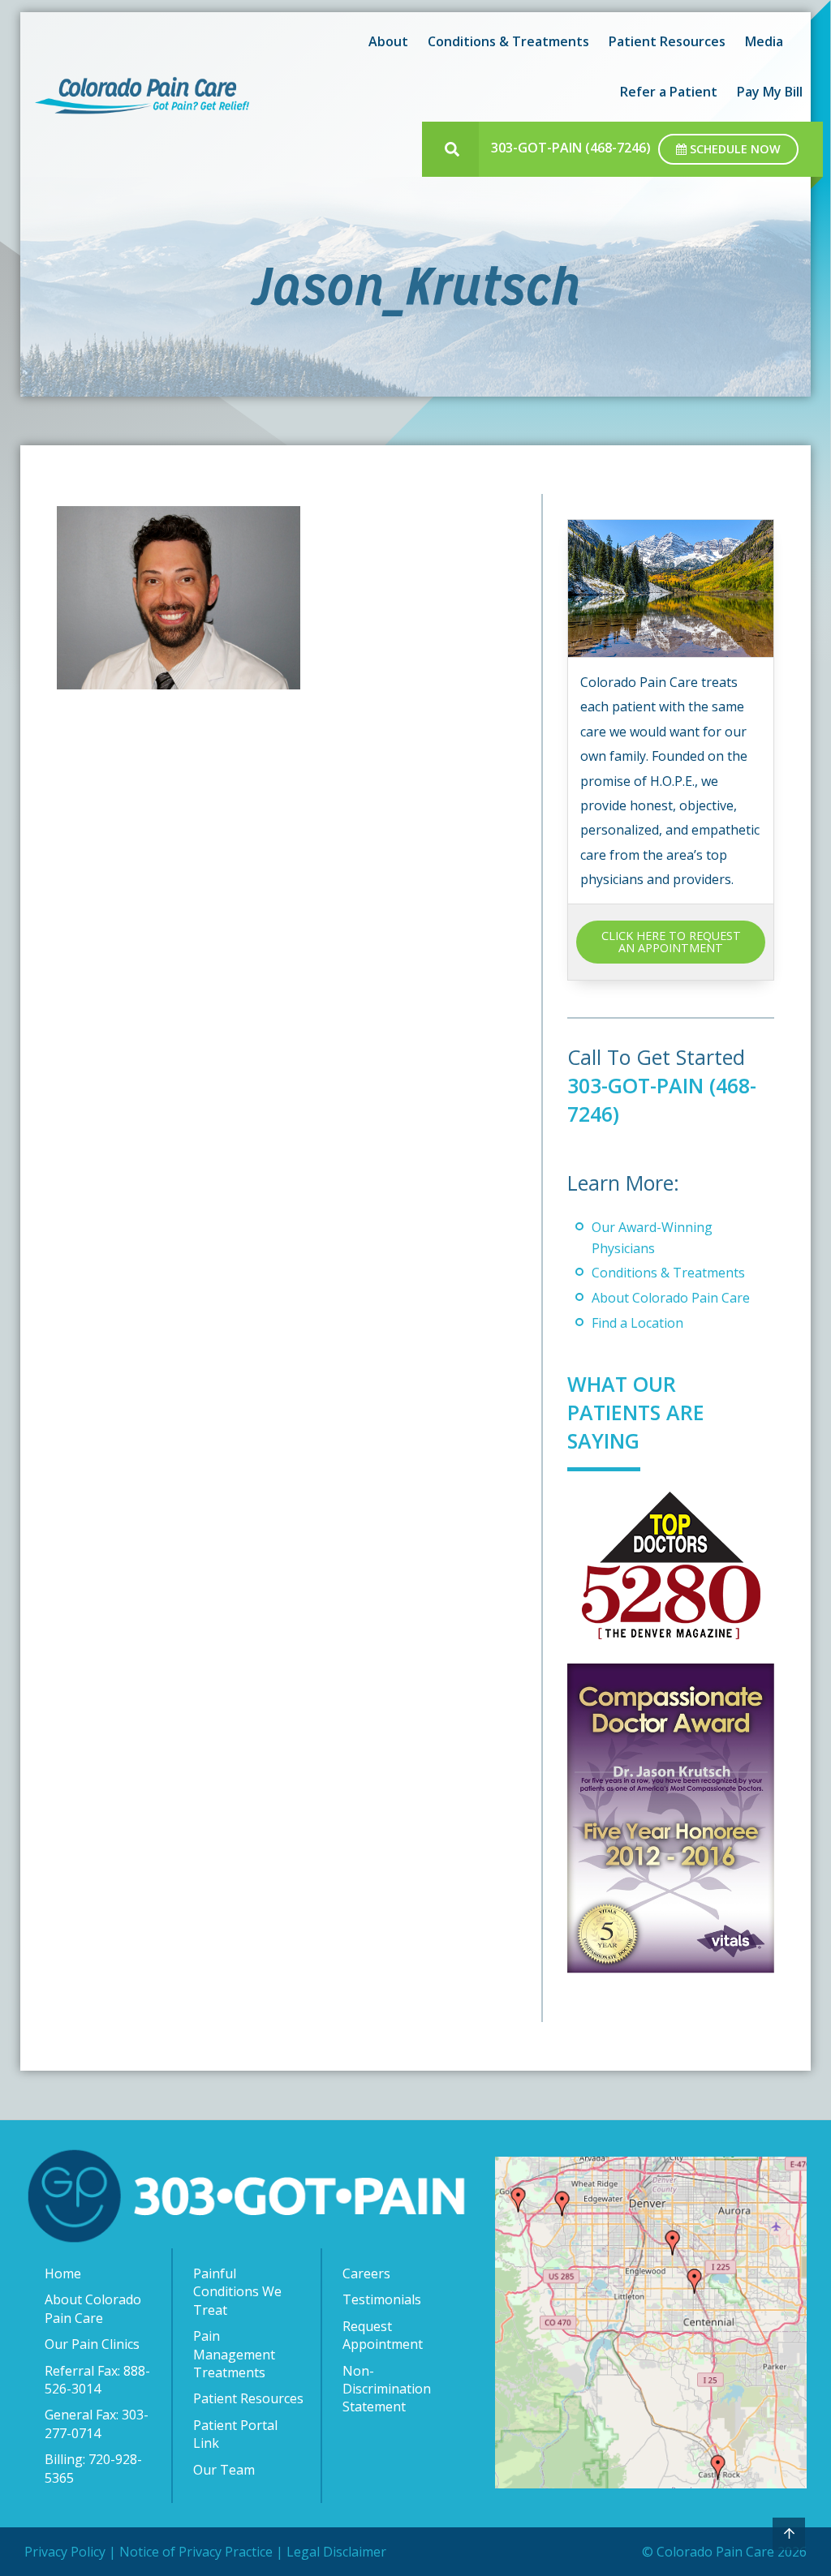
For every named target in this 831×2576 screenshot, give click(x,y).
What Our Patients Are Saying (636, 1412)
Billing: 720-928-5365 (93, 2468)
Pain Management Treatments (234, 2354)
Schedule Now (734, 149)
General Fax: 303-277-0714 (97, 2424)
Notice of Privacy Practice (196, 2552)
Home (63, 2273)
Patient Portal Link (235, 2434)
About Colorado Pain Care (671, 1298)
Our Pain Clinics (92, 2344)
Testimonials (382, 2299)
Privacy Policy (65, 2552)
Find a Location (637, 1323)
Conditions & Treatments (668, 1273)
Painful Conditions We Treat (237, 2292)
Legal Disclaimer (336, 2552)
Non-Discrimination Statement (387, 2389)
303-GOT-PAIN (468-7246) (571, 148)
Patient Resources (248, 2398)
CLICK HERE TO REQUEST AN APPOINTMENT (671, 941)
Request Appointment (383, 2335)
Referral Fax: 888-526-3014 (97, 2380)
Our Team (224, 2470)
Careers (366, 2273)
